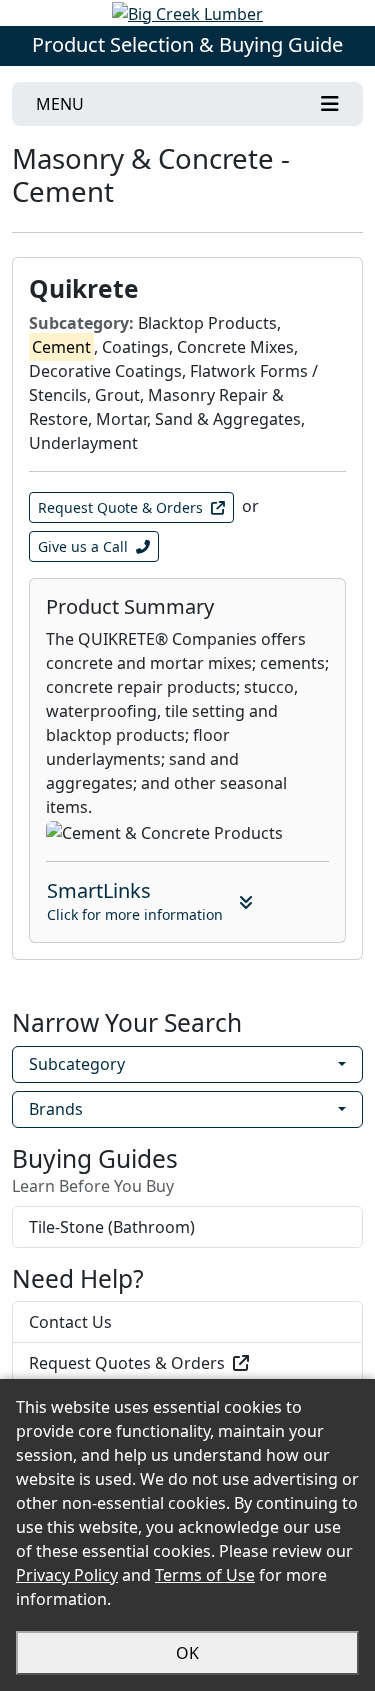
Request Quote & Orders (120, 507)
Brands (56, 1109)
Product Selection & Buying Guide (187, 44)
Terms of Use (205, 1575)
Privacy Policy (67, 1575)
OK (187, 1653)
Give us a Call (83, 546)
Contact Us (70, 1322)
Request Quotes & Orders (127, 1363)
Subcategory (77, 1064)
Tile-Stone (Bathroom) (112, 1227)
